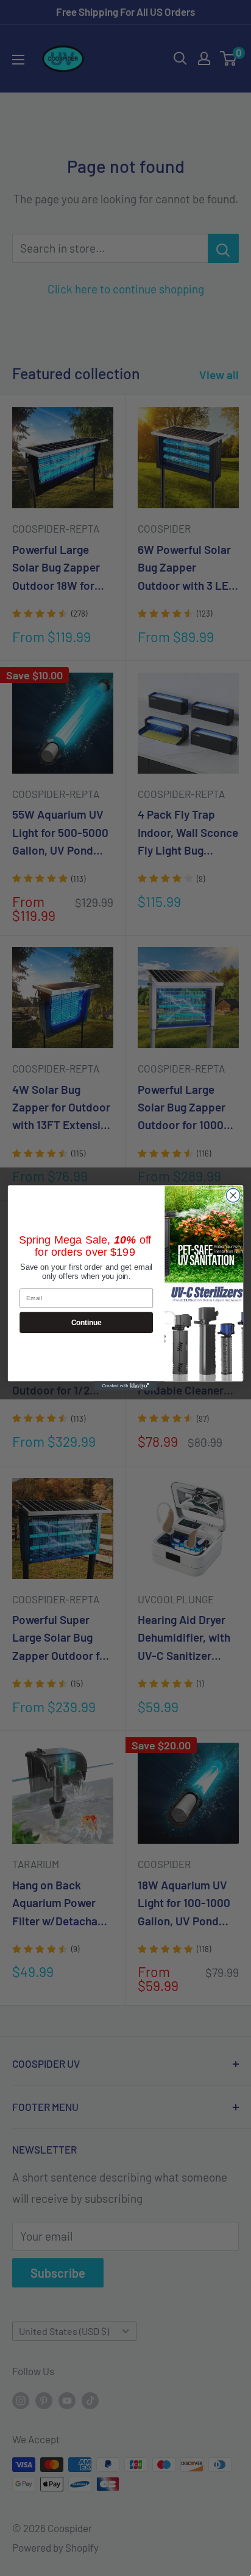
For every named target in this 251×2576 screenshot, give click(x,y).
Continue (87, 1322)
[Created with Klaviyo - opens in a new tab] (126, 1386)
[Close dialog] (233, 1195)
